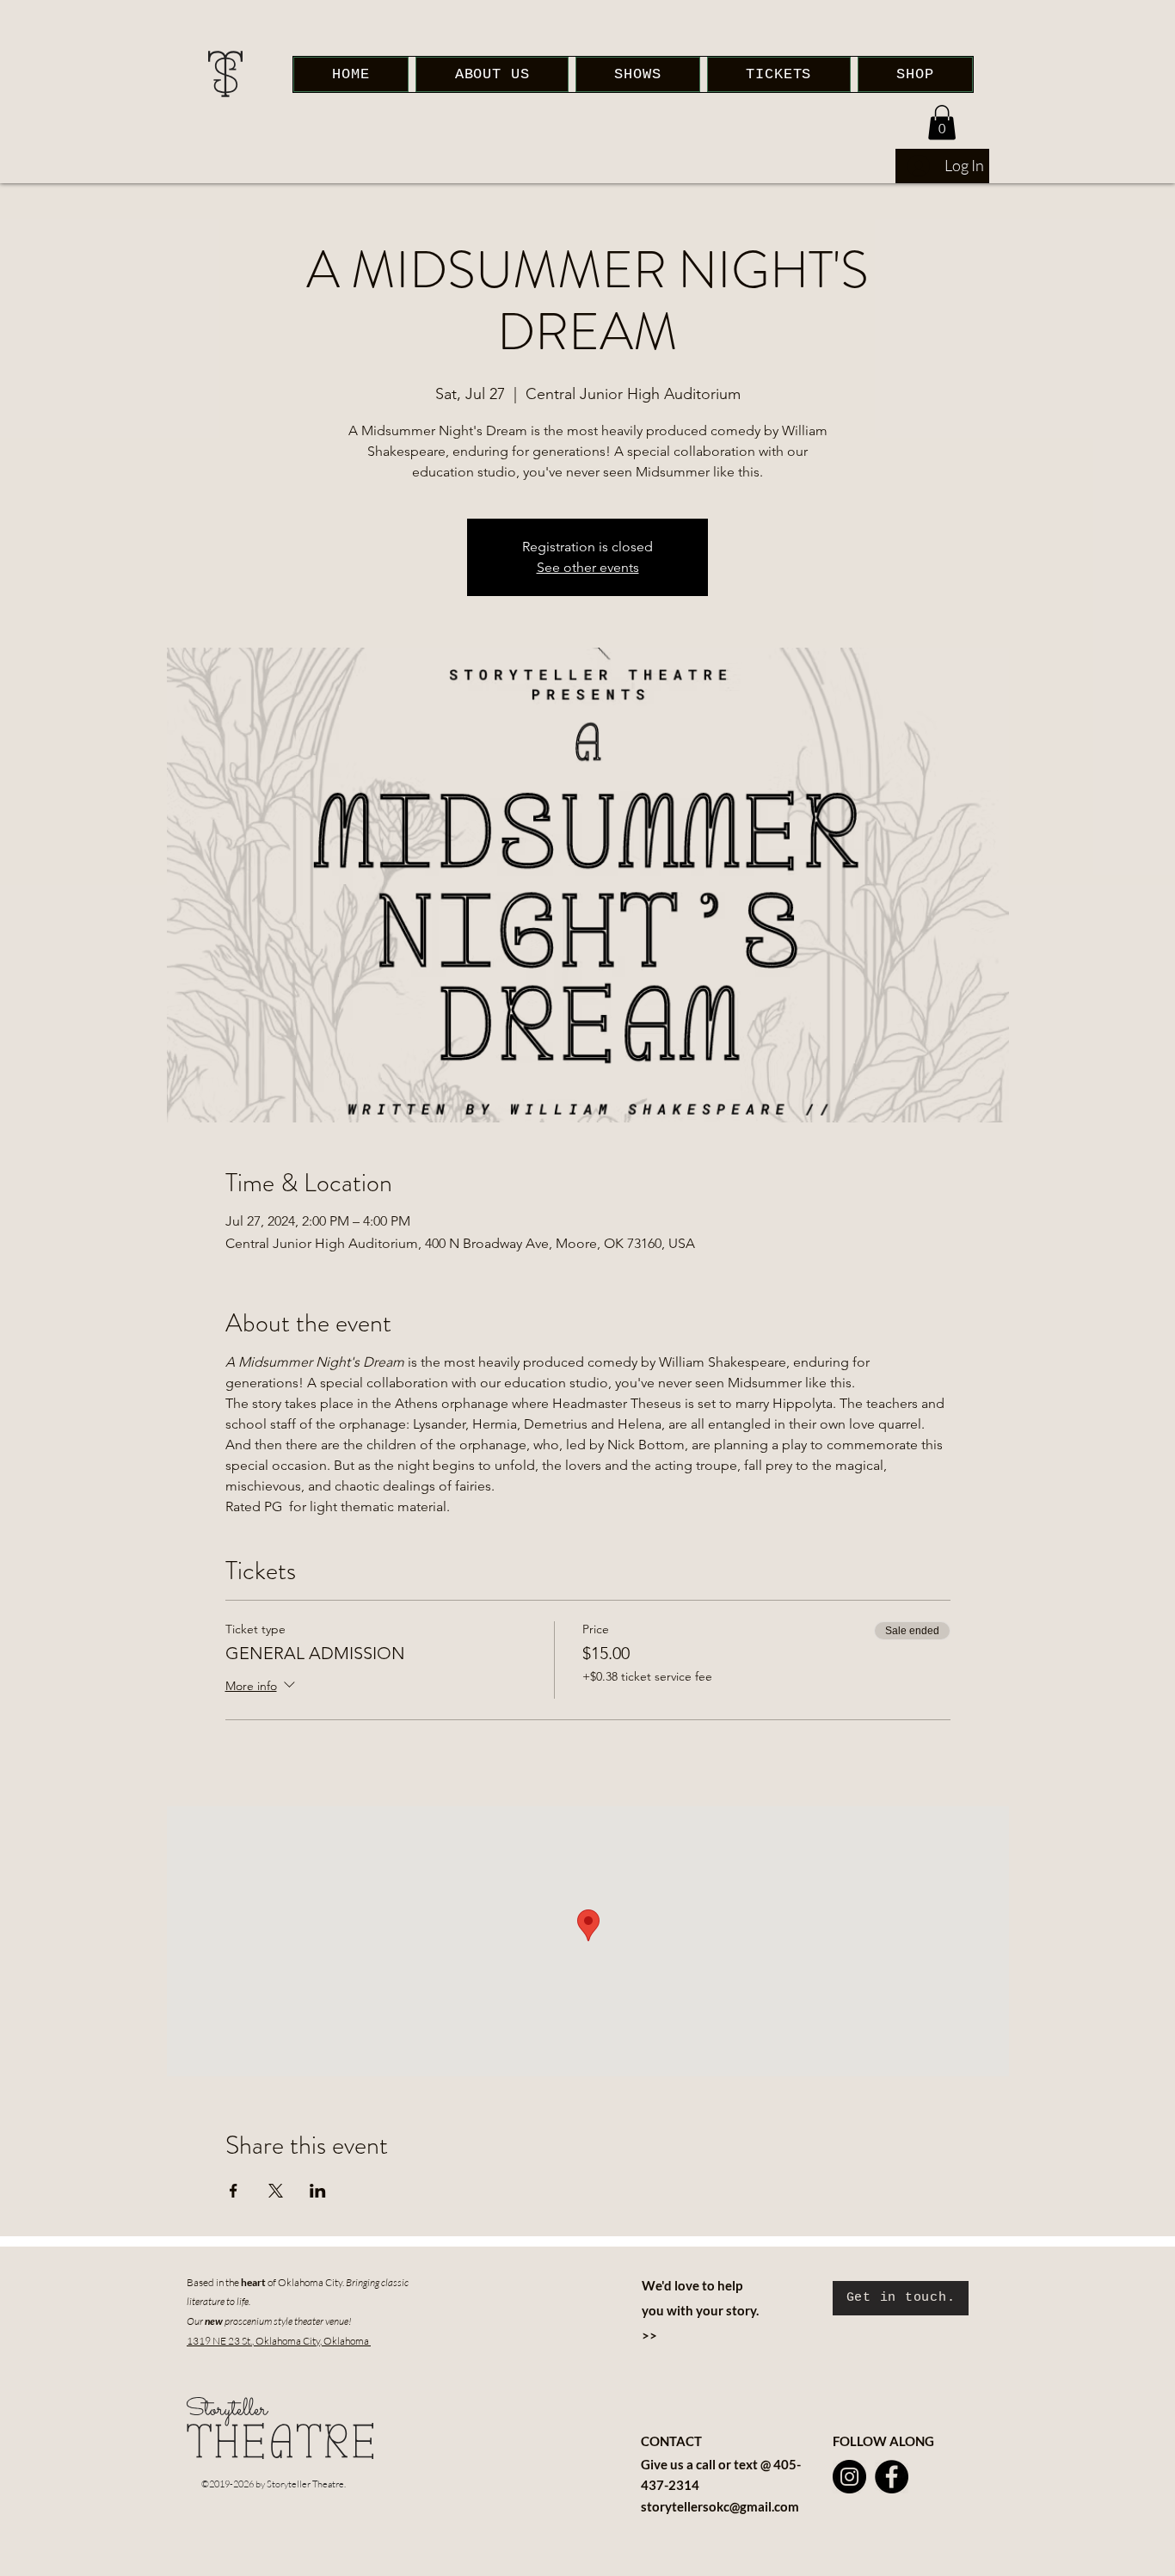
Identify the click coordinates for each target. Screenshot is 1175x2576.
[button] (942, 123)
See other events (588, 567)
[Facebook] (892, 2477)
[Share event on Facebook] (234, 2191)
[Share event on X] (276, 2191)
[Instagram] (849, 2477)
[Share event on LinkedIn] (318, 2191)
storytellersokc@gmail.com (720, 2506)
